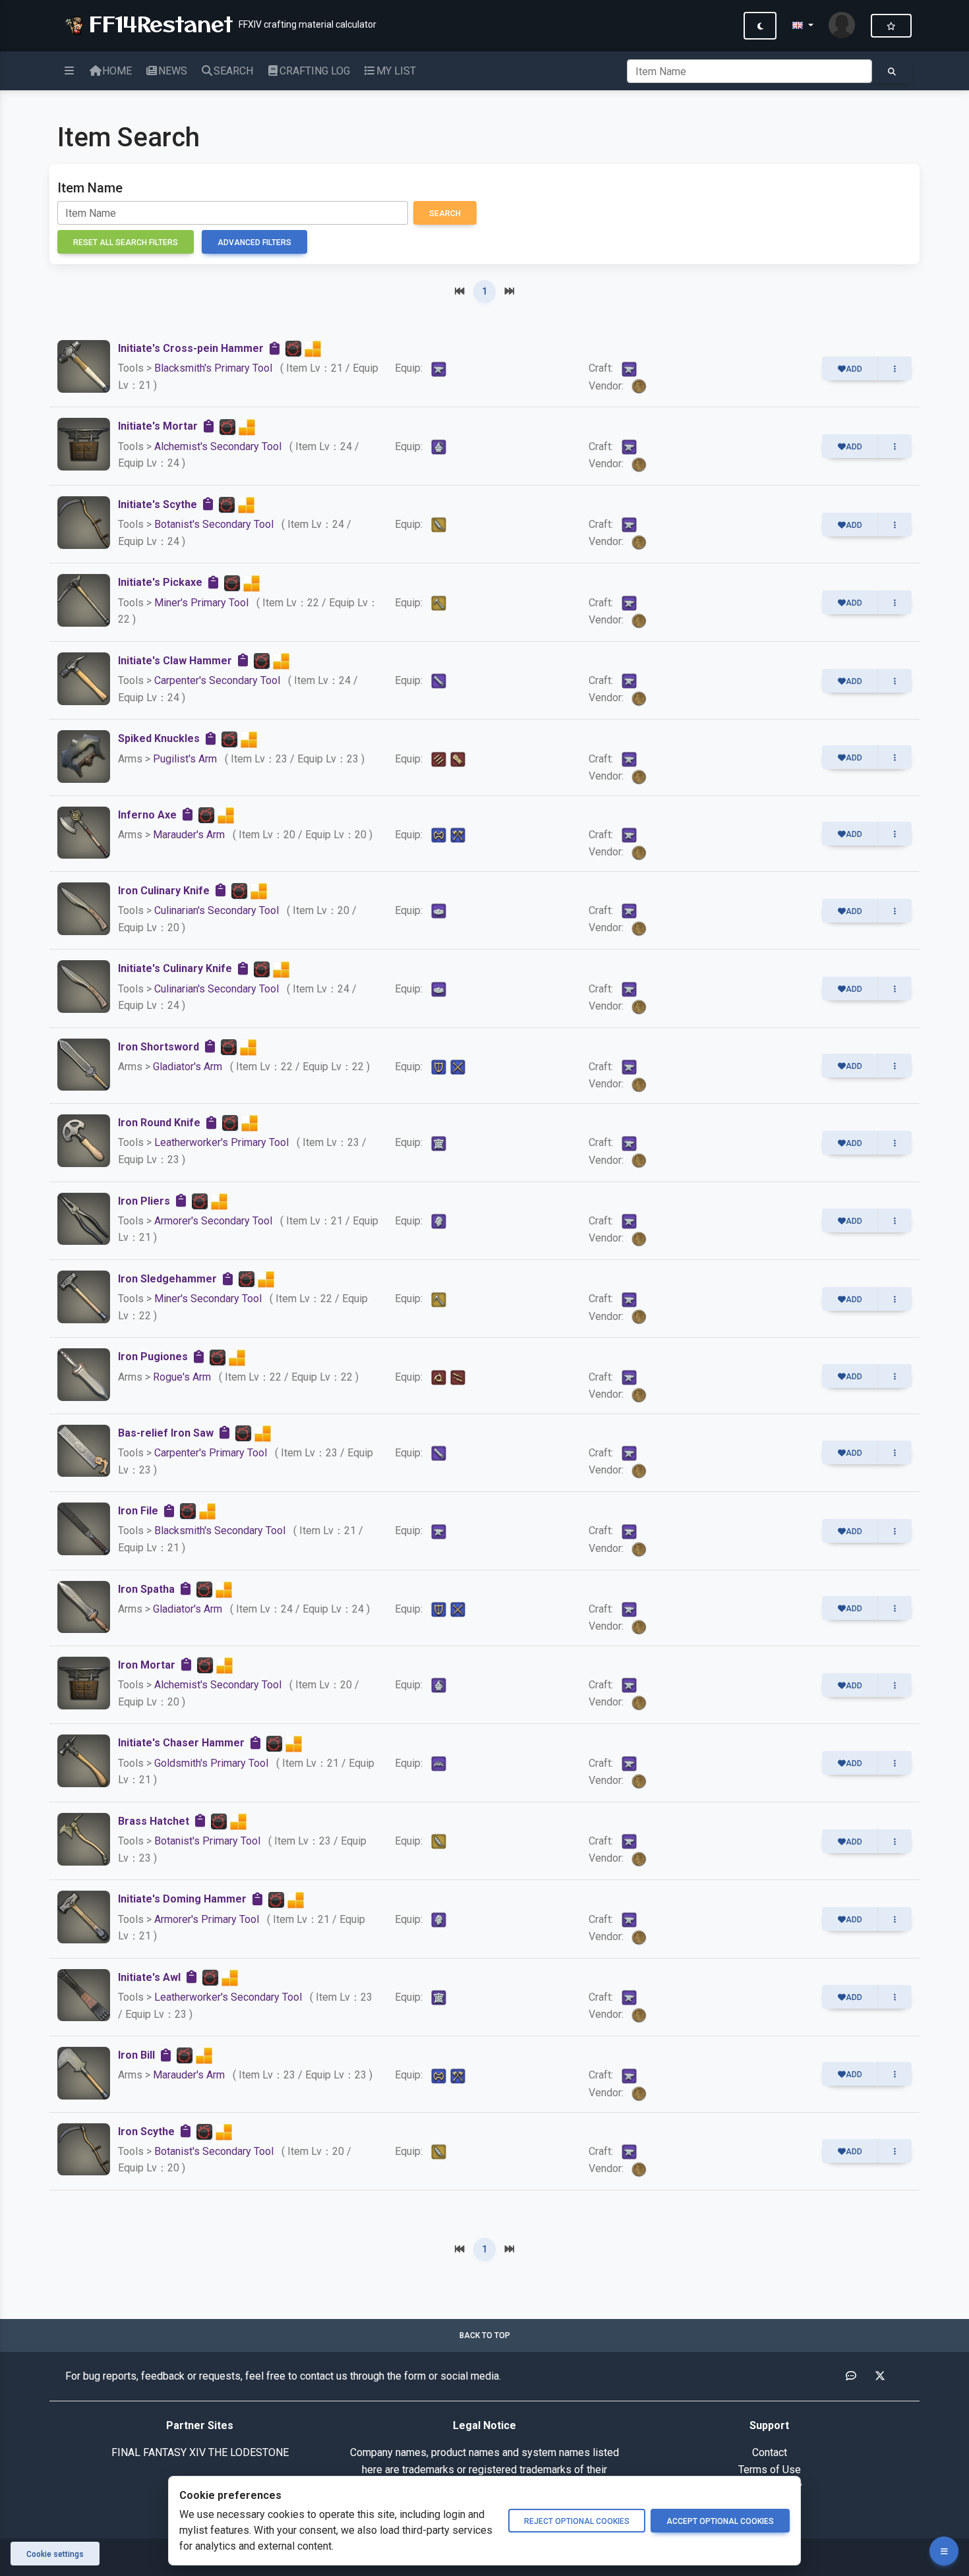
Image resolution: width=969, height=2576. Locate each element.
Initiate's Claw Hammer (175, 661)
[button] (803, 26)
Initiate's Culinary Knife (175, 968)
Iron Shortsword (159, 1047)
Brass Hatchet (154, 1821)
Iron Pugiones (153, 1357)
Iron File (138, 1511)
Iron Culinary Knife (164, 891)
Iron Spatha (146, 1589)
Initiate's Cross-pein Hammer (191, 348)
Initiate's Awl (149, 1977)
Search (445, 214)
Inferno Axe (147, 815)
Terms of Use (770, 2470)
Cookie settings (55, 2554)
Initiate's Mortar (158, 426)
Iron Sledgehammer (167, 1279)
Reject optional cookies (577, 2521)
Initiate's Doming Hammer (182, 1899)
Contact (770, 2452)
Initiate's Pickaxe (160, 582)
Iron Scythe (146, 2132)
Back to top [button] (485, 2335)
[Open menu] (944, 2551)
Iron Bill (136, 2055)
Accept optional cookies (720, 2521)
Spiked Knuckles (159, 738)
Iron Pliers (144, 1201)
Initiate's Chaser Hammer (181, 1743)
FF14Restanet (157, 23)
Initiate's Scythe (158, 504)
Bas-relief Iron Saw (166, 1433)
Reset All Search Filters (126, 243)
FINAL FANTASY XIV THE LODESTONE (200, 2452)
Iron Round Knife (159, 1123)
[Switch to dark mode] (760, 26)
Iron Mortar (147, 1665)
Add (854, 369)
